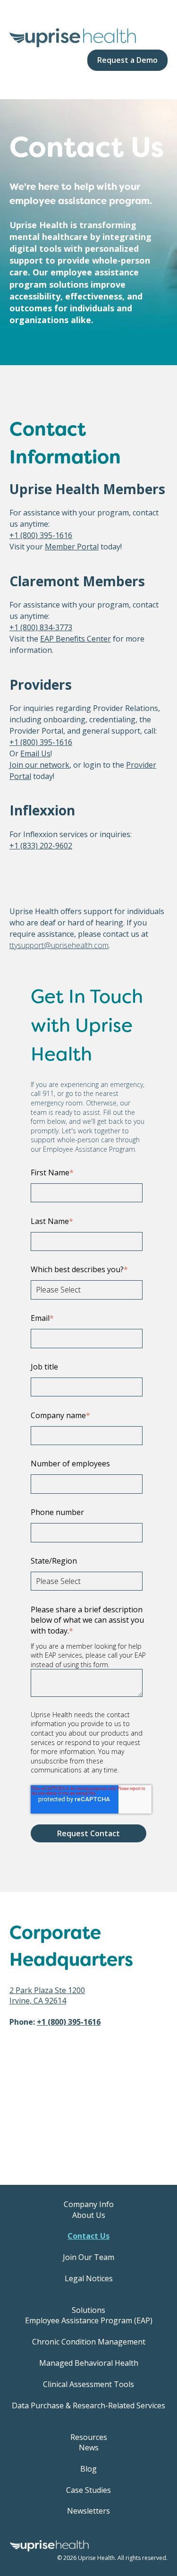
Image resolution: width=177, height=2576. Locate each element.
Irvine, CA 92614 (38, 2001)
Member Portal (72, 547)
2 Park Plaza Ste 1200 (47, 1990)
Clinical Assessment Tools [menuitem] (88, 2384)
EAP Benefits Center (76, 639)
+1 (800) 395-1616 (41, 535)
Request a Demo (127, 60)
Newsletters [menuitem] (88, 2511)
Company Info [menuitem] (89, 2204)
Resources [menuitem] (89, 2437)
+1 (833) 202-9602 (41, 846)
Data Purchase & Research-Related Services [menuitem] (88, 2405)
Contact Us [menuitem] (88, 2236)
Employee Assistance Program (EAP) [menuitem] (89, 2320)
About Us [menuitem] (89, 2215)
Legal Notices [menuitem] (89, 2278)
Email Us (35, 753)
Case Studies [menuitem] (88, 2490)
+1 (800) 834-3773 (41, 627)
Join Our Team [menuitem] (88, 2257)
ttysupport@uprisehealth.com (59, 945)
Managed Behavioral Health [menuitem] (89, 2363)
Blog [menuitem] (88, 2469)
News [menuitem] (89, 2448)
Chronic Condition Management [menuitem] (89, 2342)
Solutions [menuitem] (88, 2310)
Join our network (39, 765)
